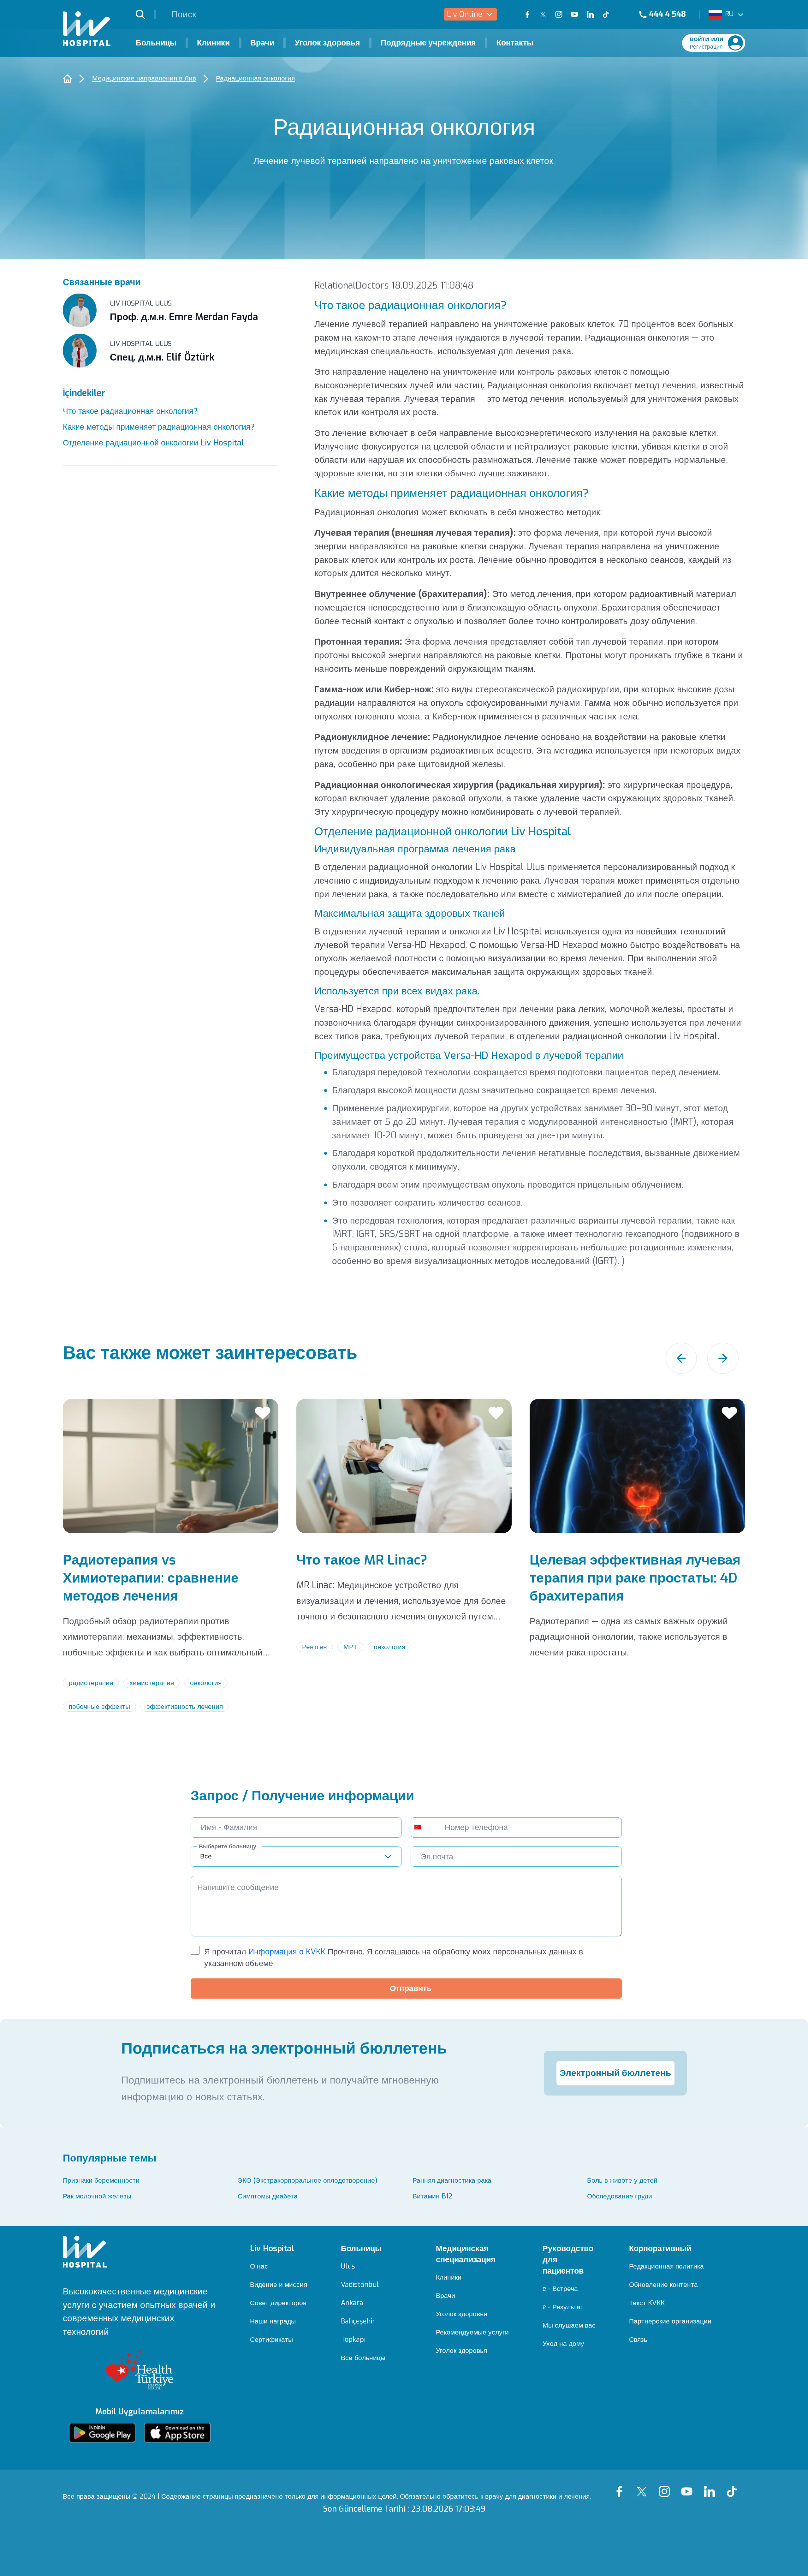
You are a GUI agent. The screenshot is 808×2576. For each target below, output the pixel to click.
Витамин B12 (433, 2196)
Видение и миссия (279, 2285)
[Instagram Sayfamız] (667, 2486)
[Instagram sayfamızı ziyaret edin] (559, 15)
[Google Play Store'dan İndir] (102, 2433)
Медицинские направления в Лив (144, 78)
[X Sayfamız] (644, 2486)
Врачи (262, 43)
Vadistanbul (360, 2285)
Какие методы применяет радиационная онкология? (159, 427)
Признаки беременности (101, 2180)
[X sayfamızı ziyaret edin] (543, 15)
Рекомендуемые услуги (472, 2332)
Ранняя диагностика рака (452, 2180)
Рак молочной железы (97, 2196)
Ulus (348, 2266)
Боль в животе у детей (622, 2180)
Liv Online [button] (465, 14)
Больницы (156, 43)
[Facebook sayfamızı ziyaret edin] (527, 15)
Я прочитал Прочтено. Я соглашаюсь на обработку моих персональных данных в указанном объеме (394, 1958)
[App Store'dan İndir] (177, 2433)
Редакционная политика (666, 2266)
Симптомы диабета (268, 2196)
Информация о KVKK (286, 1952)
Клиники (213, 43)
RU (729, 14)
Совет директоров (278, 2303)
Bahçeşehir (358, 2321)
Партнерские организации (670, 2321)
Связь (638, 2340)
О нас (259, 2266)
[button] (146, 14)
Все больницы (363, 2358)
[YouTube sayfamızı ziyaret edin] (574, 15)
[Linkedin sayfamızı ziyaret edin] (590, 15)
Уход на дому (563, 2344)
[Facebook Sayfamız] (622, 2486)
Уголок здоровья (327, 43)
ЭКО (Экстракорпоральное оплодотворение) (308, 2180)
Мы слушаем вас (569, 2326)
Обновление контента (663, 2285)
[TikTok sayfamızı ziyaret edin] (612, 15)
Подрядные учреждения (428, 43)
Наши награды (273, 2321)
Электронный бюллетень (615, 2073)
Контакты (515, 43)
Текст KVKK (647, 2303)
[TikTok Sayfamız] (734, 2486)
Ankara (352, 2303)
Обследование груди (620, 2196)
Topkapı (353, 2340)
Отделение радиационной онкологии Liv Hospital (153, 443)
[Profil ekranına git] (735, 43)
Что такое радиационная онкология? (130, 411)
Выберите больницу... (229, 1846)
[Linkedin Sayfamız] (712, 2486)
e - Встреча (560, 2289)
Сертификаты (271, 2340)
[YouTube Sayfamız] (689, 2486)
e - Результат (563, 2307)
